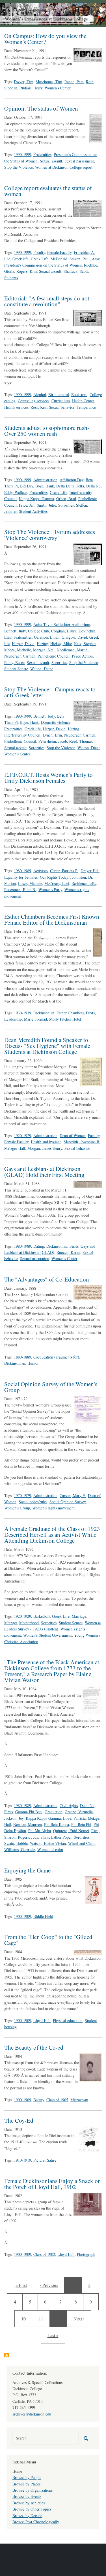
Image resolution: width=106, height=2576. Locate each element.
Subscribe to (7, 2355)
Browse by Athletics (29, 2503)
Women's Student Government (47, 1635)
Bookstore (79, 394)
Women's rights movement (53, 1508)
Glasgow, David (74, 637)
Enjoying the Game (27, 1870)
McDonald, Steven (65, 259)
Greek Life (40, 259)
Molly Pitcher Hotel (65, 1019)
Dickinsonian (44, 1013)
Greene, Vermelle (79, 1812)
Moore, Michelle (18, 650)
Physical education (68, 2020)
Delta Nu (93, 486)
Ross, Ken (39, 407)
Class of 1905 (57, 2100)
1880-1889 (22, 1357)
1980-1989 (22, 871)
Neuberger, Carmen (20, 656)
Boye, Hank (45, 486)
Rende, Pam (74, 82)
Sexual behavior (62, 407)
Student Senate (16, 669)
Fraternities (42, 154)
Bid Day (27, 486)
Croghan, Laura (64, 631)
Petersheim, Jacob (53, 741)
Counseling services (33, 401)
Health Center (83, 401)
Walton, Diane (42, 669)
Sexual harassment (79, 161)
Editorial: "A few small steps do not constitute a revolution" (47, 301)
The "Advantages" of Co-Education (47, 1279)
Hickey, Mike (61, 644)
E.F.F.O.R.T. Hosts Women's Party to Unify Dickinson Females (48, 778)
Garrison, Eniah (47, 637)
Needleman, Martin (72, 650)
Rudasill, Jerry (31, 88)
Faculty (39, 252)
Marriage (79, 1616)
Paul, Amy (91, 259)
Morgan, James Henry (45, 1148)
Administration (45, 480)
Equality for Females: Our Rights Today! (37, 877)
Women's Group (17, 1508)
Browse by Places (26, 2484)
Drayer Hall (90, 871)
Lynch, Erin (52, 735)
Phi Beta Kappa (57, 1824)
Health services (16, 407)
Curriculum (61, 401)
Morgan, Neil (44, 650)
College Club (38, 631)
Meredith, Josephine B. (82, 1142)
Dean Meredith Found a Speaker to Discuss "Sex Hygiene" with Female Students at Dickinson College (47, 1046)
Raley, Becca (14, 662)
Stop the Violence (19, 167)
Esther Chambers (70, 1013)
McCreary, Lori (57, 883)
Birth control (59, 394)
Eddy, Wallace (16, 492)
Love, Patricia (74, 1818)
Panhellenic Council (54, 656)
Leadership (13, 1019)
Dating (39, 1246)
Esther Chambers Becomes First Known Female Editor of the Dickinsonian (52, 919)
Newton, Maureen (28, 1824)
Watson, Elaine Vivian (48, 1843)
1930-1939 (22, 1013)
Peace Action (82, 656)
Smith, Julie (46, 505)
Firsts (90, 1013)
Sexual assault (51, 161)
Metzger (11, 1623)
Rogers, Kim (27, 271)
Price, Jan (27, 505)
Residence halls (84, 883)
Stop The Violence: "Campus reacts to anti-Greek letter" (50, 692)
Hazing (42, 644)
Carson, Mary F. (73, 1495)
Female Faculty (59, 252)
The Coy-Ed (19, 2120)
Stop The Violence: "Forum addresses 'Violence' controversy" (50, 535)
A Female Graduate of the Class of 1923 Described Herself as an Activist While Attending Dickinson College (52, 1535)
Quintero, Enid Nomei (71, 1831)
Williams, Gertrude (20, 1849)
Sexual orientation (35, 1259)
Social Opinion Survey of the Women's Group (51, 1387)
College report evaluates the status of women (48, 191)
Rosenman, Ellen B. (20, 890)
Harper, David (23, 644)
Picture (39, 2160)
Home (17, 2471)
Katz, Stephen (85, 644)
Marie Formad (35, 1019)
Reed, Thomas (81, 741)
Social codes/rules (33, 1502)
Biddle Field (43, 1916)
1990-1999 (22, 154)
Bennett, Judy (15, 631)
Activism (41, 871)
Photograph (86, 2254)
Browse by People (27, 2477)
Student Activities (33, 511)
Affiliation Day (72, 480)
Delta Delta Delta (70, 486)
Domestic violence (56, 722)
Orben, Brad (66, 499)
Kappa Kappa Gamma (36, 499)
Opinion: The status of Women (41, 108)
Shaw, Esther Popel (56, 1837)
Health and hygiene (46, 1142)
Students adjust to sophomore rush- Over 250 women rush (47, 431)
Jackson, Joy (14, 1818)
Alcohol (40, 394)
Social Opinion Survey (68, 1502)
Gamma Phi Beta (29, 1812)
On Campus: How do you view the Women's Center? (45, 39)
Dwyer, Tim (24, 82)
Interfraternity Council (22, 735)
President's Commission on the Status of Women (43, 265)
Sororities (66, 505)
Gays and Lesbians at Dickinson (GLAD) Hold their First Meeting (44, 1172)
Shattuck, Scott (76, 271)
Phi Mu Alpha (40, 1831)
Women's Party (50, 890)
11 (43, 2318)
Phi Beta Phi (81, 1824)
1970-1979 (22, 1495)
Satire (52, 2160)
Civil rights (69, 1805)
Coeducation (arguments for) (56, 1357)
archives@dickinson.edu (32, 2414)
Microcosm (79, 2100)
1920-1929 (22, 1136)
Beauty (39, 2100)
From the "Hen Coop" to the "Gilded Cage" (48, 1940)
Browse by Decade (27, 2515)
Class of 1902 (44, 2254)
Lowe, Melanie (30, 883)
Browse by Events (27, 2496)
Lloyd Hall (42, 2020)
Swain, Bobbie (16, 1843)
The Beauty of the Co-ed (34, 2047)
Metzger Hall (15, 1148)
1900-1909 (22, 1916)
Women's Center (58, 88)
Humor (33, 1363)
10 (25, 2318)
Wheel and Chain (82, 1843)
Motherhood (29, 1623)
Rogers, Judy (28, 1837)
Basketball (42, 1616)
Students (11, 278)
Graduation (54, 1812)
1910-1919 (22, 2160)
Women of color (50, 1849)
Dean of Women (73, 1136)
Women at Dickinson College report (64, 167)
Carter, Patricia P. (64, 871)
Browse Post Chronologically (36, 2522)
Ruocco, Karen (68, 1252)
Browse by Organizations (33, 2490)
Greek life (20, 259)
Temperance (86, 407)
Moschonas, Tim (49, 82)
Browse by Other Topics (32, 2509)
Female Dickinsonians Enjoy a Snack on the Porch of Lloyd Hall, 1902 (53, 2184)
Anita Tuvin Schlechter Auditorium (62, 624)
